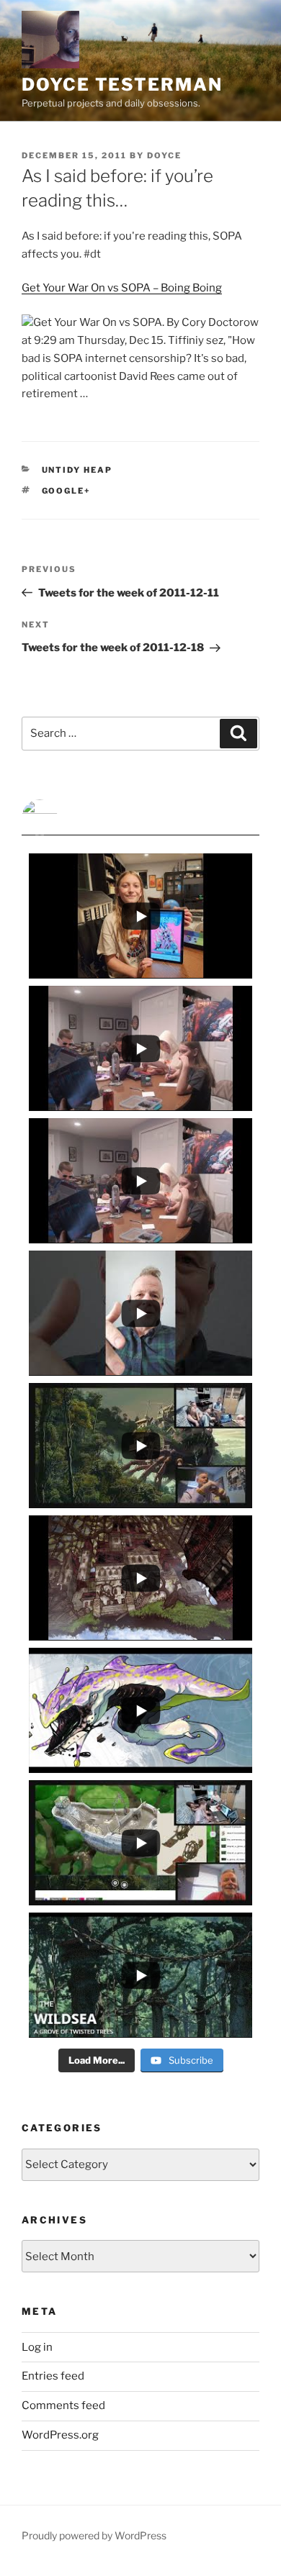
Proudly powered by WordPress (94, 2535)
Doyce (164, 155)
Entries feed (53, 2376)
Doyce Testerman (122, 85)
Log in (37, 2347)
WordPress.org (60, 2435)
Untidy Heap (77, 470)
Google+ (67, 491)
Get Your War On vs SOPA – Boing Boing (122, 288)
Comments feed (63, 2405)
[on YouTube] (140, 817)
